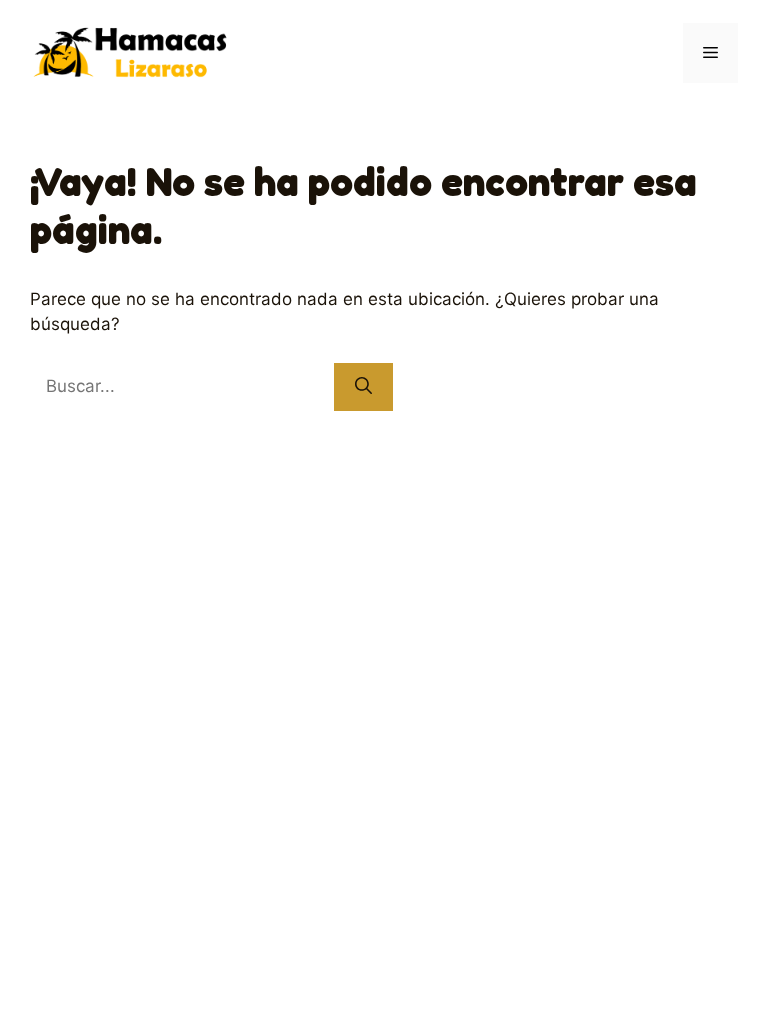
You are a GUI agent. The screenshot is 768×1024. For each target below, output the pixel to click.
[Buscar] (363, 387)
